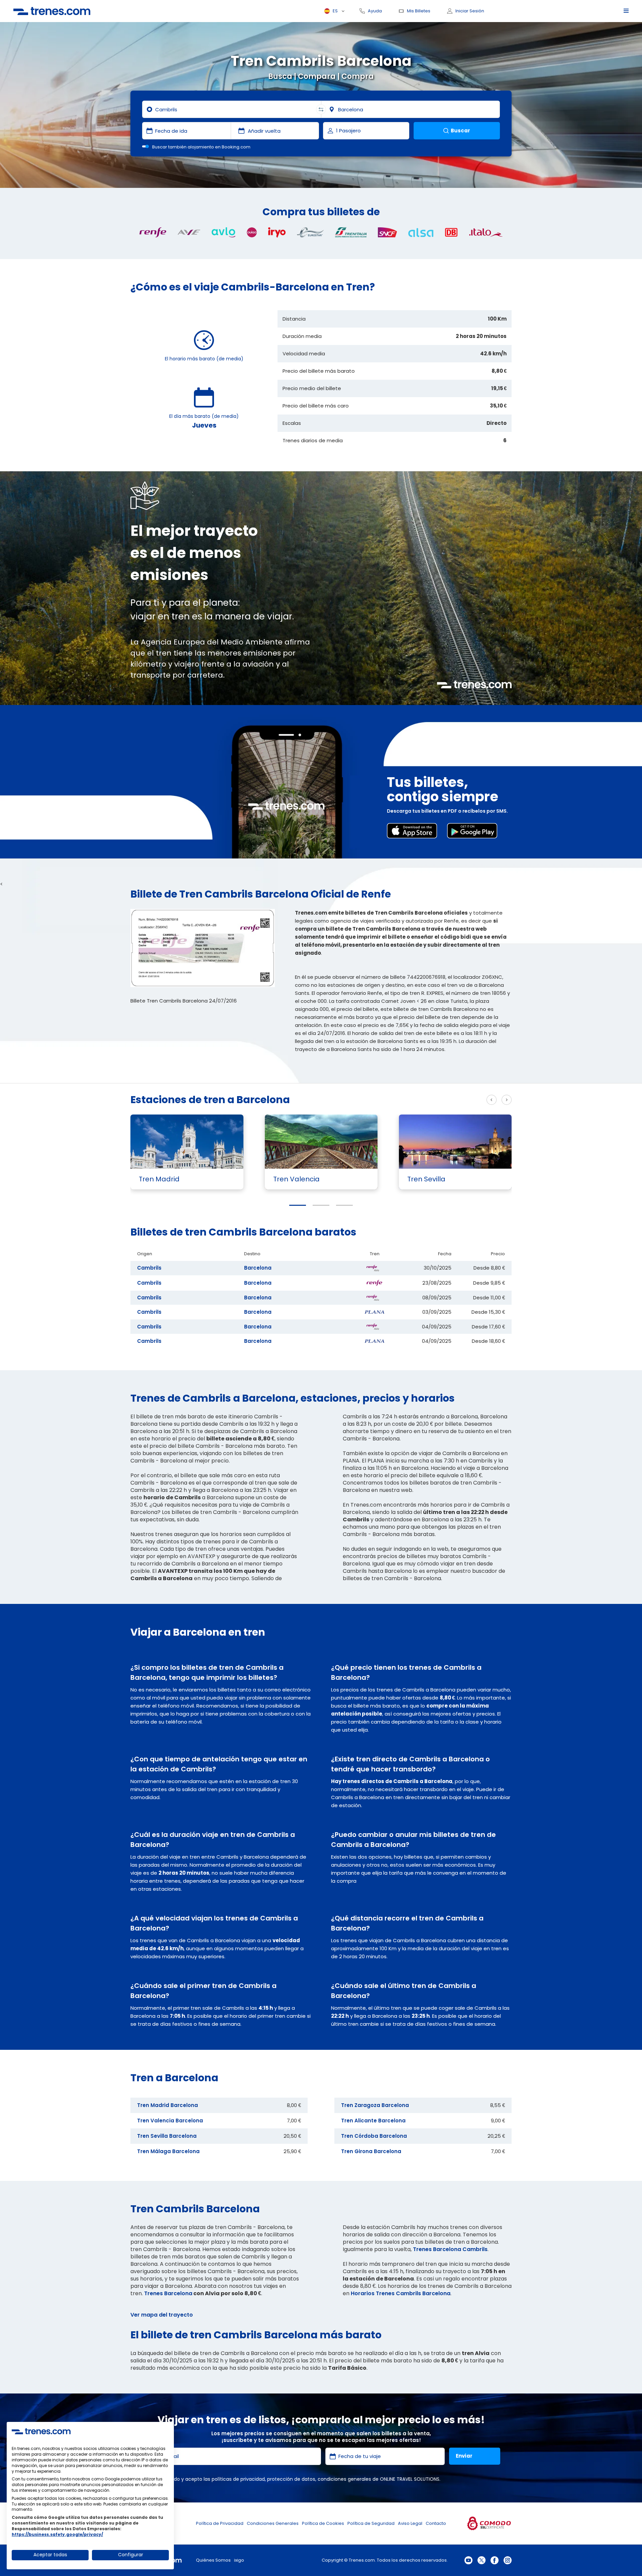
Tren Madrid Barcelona (168, 2105)
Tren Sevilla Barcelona (167, 2136)
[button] (298, 1205)
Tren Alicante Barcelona (373, 2121)
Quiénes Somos (213, 2560)
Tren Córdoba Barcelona (374, 2136)
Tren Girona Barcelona (371, 2151)
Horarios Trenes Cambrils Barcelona (401, 2293)
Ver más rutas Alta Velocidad (440, 1100)
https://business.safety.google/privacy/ (57, 2534)
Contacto (436, 2523)
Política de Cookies (323, 2523)
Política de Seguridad (371, 2523)
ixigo (239, 2560)
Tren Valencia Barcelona (170, 2121)
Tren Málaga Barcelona (168, 2151)
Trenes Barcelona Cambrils (450, 2249)
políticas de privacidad (238, 2479)
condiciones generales (344, 2479)
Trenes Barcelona (168, 2293)
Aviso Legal (410, 2523)
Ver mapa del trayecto (162, 2315)
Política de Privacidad (220, 2523)
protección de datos (291, 2479)
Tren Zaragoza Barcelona (375, 2105)
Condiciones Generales (273, 2523)
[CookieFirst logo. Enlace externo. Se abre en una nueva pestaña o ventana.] (41, 2431)
